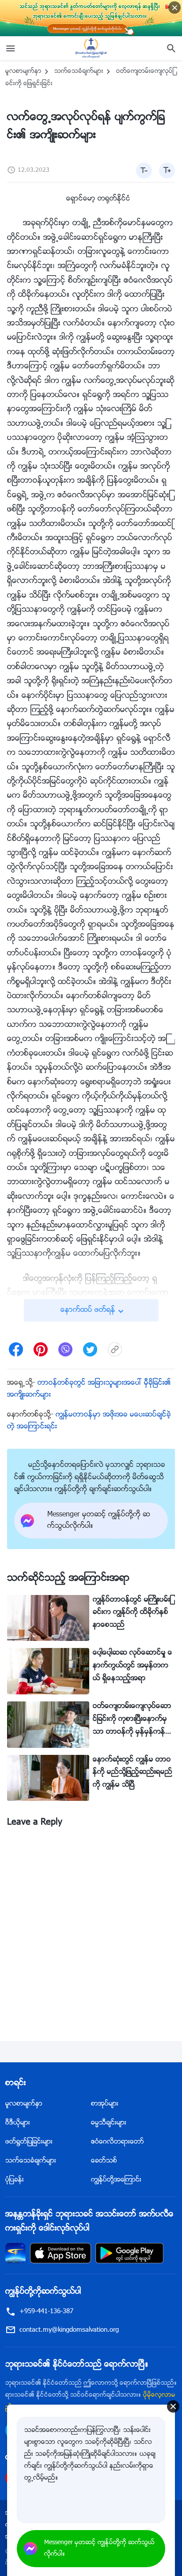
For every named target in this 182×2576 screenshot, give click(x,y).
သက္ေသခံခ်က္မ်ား (79, 72)
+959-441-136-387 (46, 2312)
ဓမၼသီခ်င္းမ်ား (109, 2123)
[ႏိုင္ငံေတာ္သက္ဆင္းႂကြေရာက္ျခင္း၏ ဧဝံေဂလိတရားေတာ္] (91, 48)
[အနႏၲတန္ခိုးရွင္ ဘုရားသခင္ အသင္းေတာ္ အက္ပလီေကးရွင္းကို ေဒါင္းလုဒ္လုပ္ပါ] (15, 2253)
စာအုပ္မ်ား (105, 2104)
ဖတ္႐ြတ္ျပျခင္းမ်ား (29, 2142)
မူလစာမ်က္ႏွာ (23, 72)
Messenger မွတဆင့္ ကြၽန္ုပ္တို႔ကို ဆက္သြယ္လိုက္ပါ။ (99, 2549)
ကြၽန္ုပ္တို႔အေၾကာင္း (116, 2180)
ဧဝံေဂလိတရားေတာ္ (118, 2142)
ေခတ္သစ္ (104, 2161)
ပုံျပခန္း (15, 2180)
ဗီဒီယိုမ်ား (18, 2123)
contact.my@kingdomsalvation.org (69, 2330)
